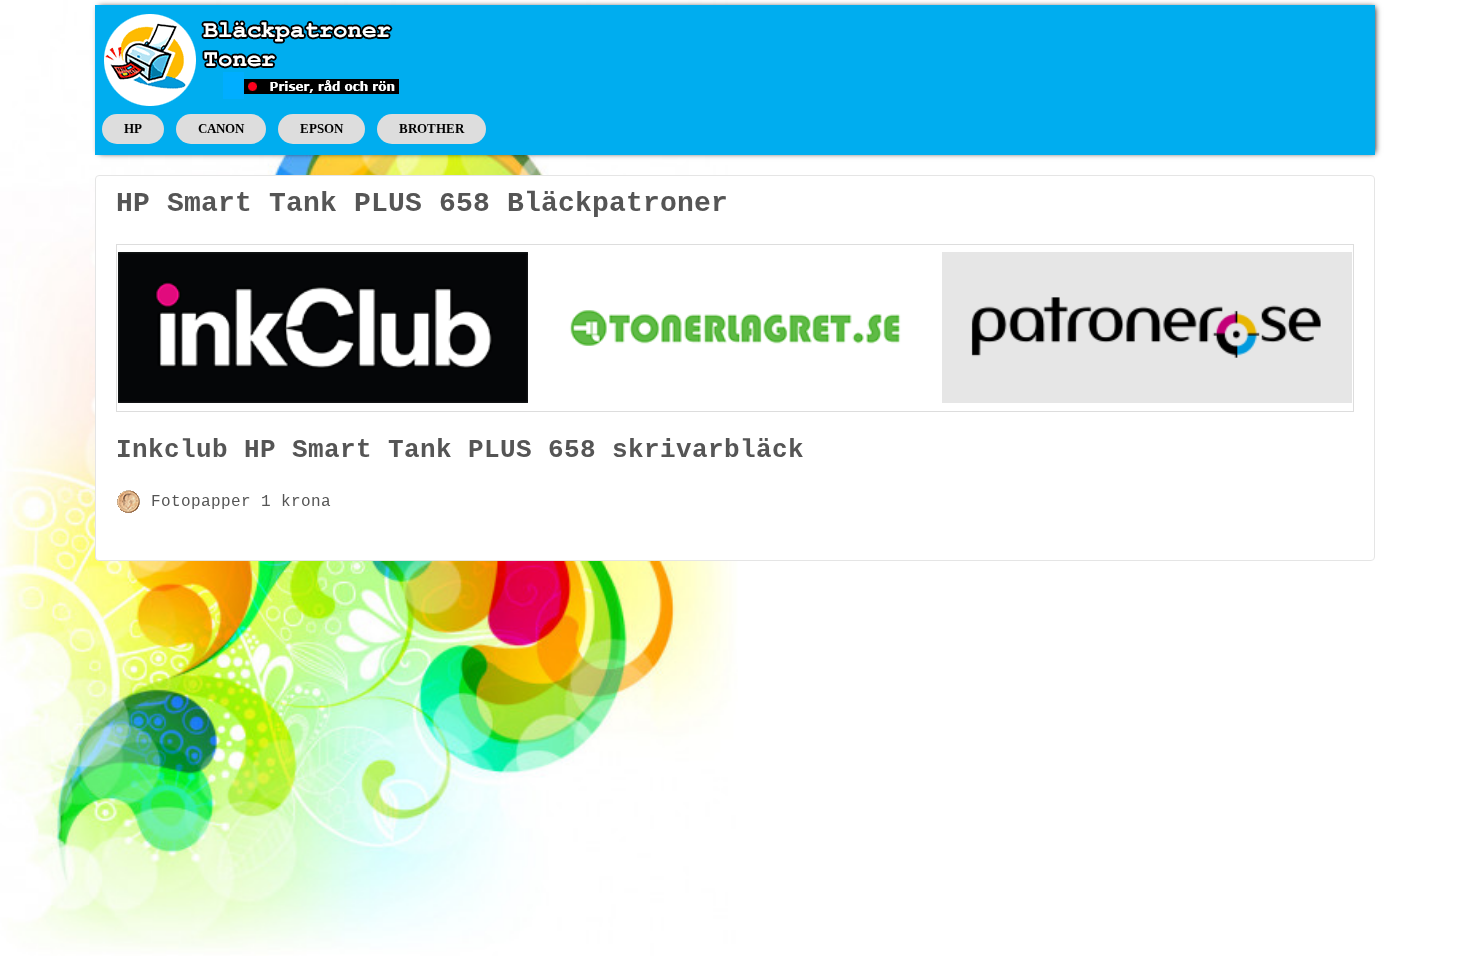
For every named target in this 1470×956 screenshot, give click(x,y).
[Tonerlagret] (735, 327)
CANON (221, 128)
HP (133, 128)
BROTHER (431, 128)
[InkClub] (323, 327)
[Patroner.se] (1147, 327)
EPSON (321, 128)
